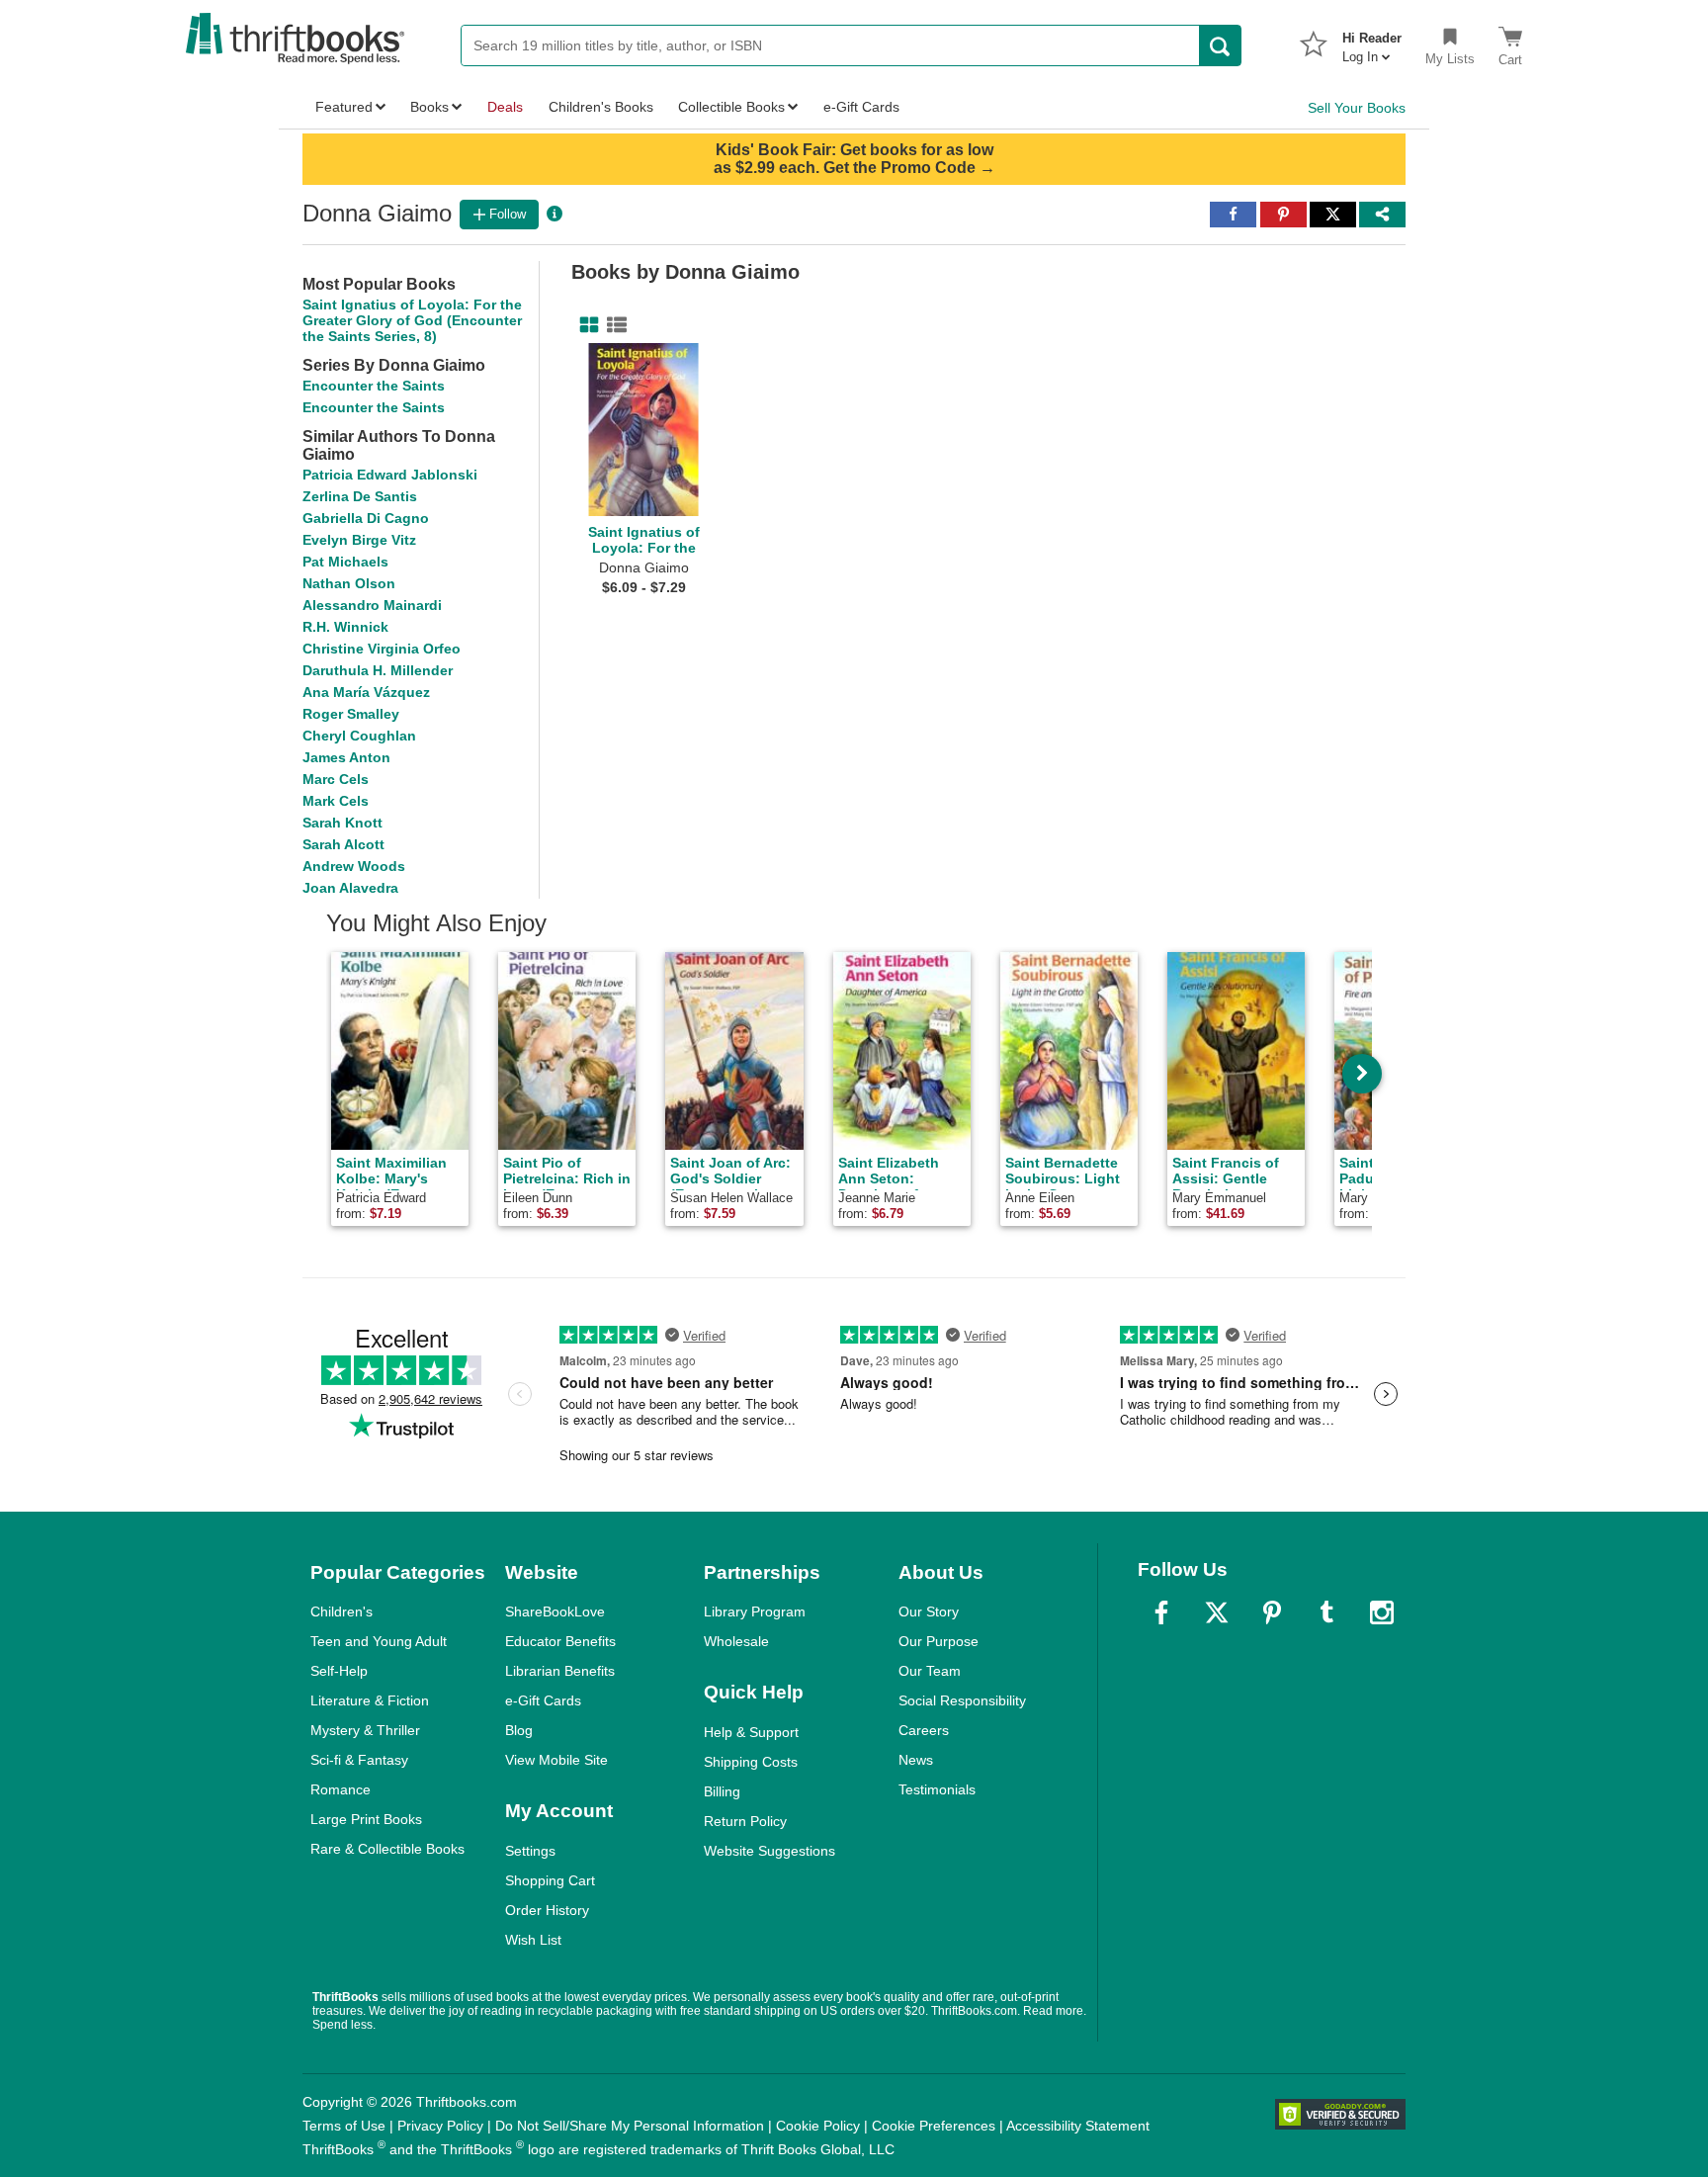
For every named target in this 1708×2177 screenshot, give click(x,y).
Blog (519, 1730)
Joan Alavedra (350, 888)
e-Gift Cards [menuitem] (861, 107)
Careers (924, 1730)
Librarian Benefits (560, 1671)
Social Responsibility (962, 1700)
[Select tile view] (613, 325)
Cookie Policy (818, 2126)
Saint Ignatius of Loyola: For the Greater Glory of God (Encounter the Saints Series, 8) (412, 320)
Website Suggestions (769, 1851)
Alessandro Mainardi (372, 605)
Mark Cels (336, 801)
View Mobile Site (556, 1760)
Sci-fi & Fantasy (359, 1760)
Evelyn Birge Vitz (359, 540)
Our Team (930, 1671)
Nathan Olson (349, 583)
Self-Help (339, 1671)
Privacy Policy (440, 2126)
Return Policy (745, 1821)
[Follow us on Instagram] (1382, 1612)
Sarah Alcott (343, 844)
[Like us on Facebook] (1161, 1612)
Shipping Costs (751, 1762)
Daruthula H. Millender (378, 670)
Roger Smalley (351, 714)
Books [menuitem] (429, 107)
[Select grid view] (585, 325)
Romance (341, 1789)
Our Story (929, 1611)
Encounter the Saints (374, 386)
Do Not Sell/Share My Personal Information (630, 2126)
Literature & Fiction (370, 1700)
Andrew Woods (354, 866)
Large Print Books (366, 1819)
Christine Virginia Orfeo (382, 649)
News (916, 1760)
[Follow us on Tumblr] (1326, 1612)
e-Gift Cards (543, 1700)
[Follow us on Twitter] (1217, 1612)
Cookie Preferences (934, 2126)
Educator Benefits (560, 1641)
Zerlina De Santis (360, 496)
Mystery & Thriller (365, 1730)
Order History (547, 1910)
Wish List (533, 1940)
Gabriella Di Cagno (366, 518)
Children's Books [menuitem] (601, 107)
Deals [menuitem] (505, 107)
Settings (530, 1851)
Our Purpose (939, 1641)
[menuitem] (1372, 42)
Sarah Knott (342, 823)
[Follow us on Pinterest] (1272, 1612)
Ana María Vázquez (366, 692)
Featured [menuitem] (344, 107)
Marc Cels (336, 779)
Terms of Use (344, 2126)
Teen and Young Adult (379, 1641)
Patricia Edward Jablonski (390, 475)
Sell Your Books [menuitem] (1357, 108)
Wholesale (736, 1641)
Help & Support (751, 1732)
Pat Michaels (345, 562)
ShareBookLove (555, 1611)
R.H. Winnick (345, 627)
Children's (342, 1611)
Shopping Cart (550, 1880)
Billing (722, 1791)
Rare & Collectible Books (387, 1849)
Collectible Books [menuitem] (731, 107)
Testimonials (937, 1789)
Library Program (755, 1611)
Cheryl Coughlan (359, 736)
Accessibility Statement (1078, 2126)
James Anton (346, 757)
